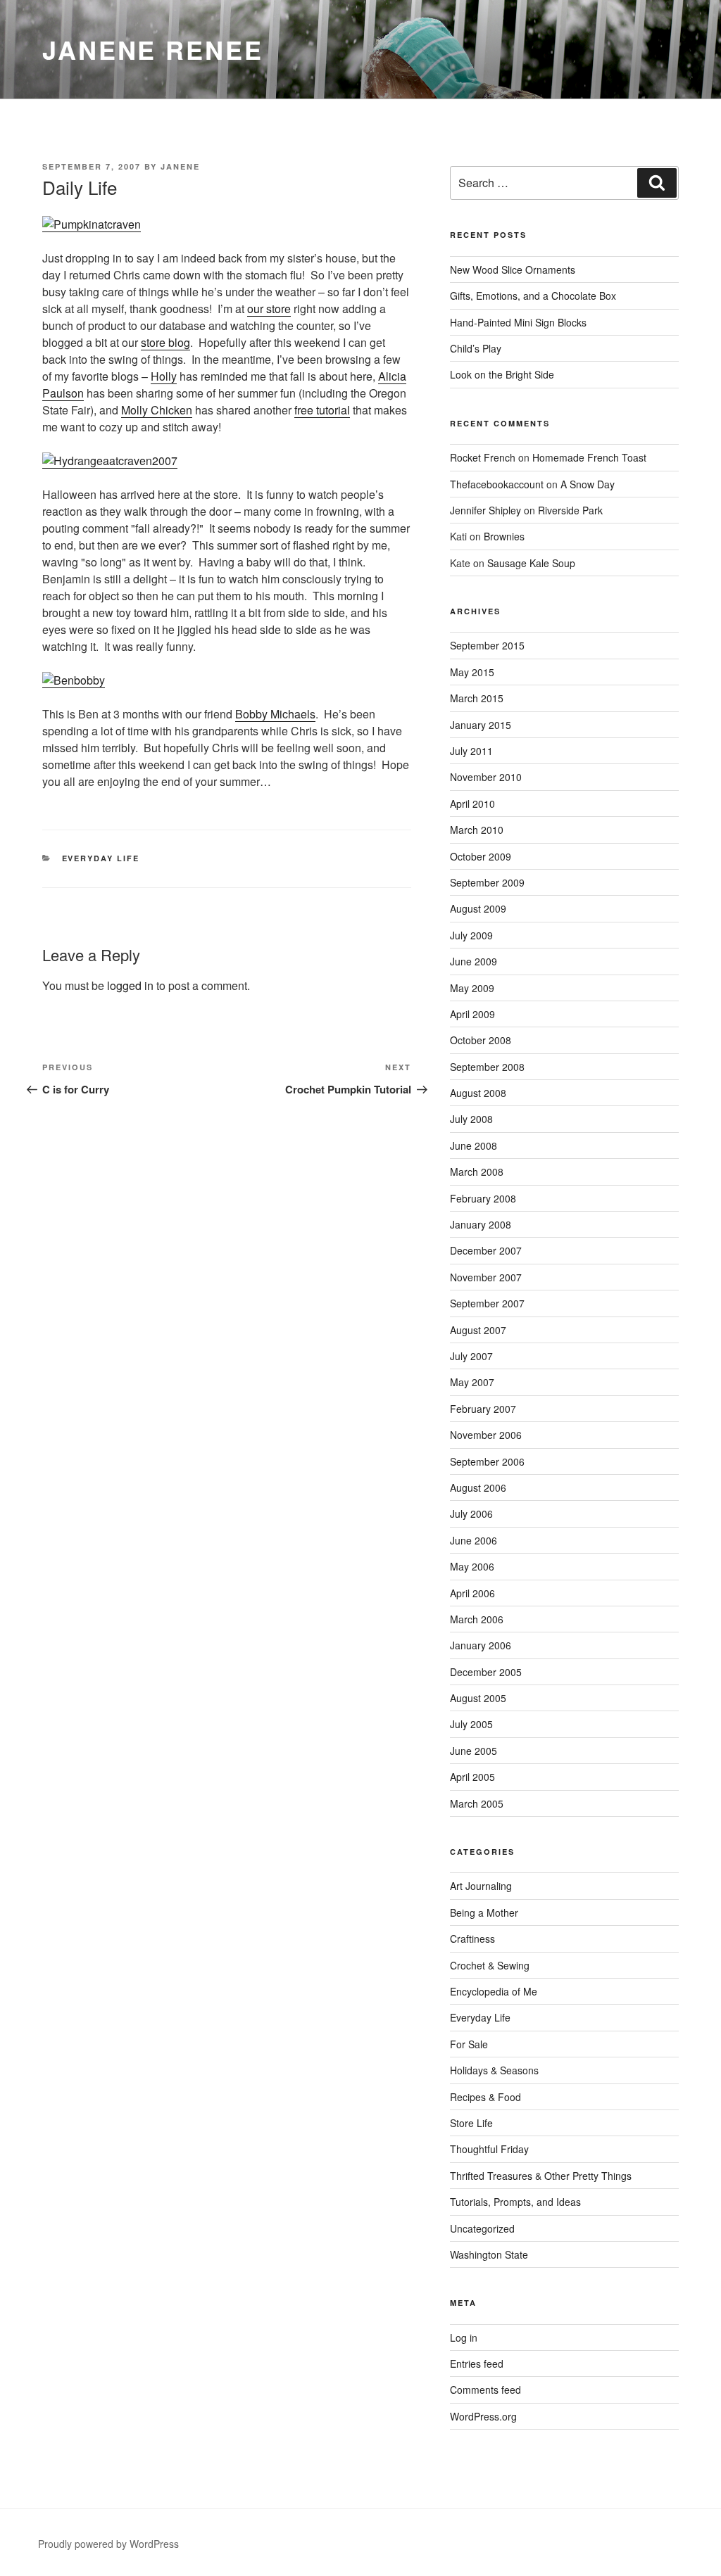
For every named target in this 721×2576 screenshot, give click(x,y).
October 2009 (481, 856)
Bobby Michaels (275, 714)
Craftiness (472, 1939)
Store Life (471, 2123)
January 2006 (481, 1645)
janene (180, 166)
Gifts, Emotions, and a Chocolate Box (533, 296)
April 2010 (472, 804)
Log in (464, 2337)
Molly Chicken (157, 410)
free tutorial (322, 410)
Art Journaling (481, 1886)
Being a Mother (484, 1912)
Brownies (504, 536)
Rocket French (483, 457)
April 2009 (472, 1014)
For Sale (469, 2044)
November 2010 (486, 777)
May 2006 (472, 1566)
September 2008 (487, 1067)
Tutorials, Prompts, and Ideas (515, 2202)
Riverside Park (570, 510)
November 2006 (486, 1435)
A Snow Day (588, 484)
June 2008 (474, 1146)
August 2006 (478, 1487)
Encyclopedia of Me (494, 1991)
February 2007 (483, 1409)
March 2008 (477, 1172)
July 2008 (471, 1119)
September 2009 (487, 882)
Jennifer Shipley (485, 510)
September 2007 (487, 1303)
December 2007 (486, 1250)
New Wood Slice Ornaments (513, 269)
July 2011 (471, 751)
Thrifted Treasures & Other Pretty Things (541, 2176)
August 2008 (478, 1093)
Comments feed (485, 2390)
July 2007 (471, 1356)
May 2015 (472, 672)
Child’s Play (476, 348)
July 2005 (471, 1724)
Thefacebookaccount (497, 484)
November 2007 (486, 1277)
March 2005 (477, 1803)
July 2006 (471, 1514)
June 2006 (474, 1540)
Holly (164, 376)
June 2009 (474, 961)
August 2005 (478, 1698)
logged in (130, 985)
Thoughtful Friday (489, 2149)
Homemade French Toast (589, 457)
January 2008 (481, 1224)
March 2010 (477, 830)
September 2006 (487, 1461)
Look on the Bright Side (502, 374)
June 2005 (474, 1751)
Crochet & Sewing (490, 1965)
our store (269, 309)
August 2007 (478, 1330)
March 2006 (477, 1619)
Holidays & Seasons (494, 2070)
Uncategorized (482, 2228)
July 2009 (471, 935)
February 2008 (483, 1198)
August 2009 (478, 908)
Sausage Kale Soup (531, 563)
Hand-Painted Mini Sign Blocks (518, 322)
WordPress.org (483, 2416)
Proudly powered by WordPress (108, 2544)
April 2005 (472, 1777)
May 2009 (472, 988)
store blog (165, 342)
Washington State (489, 2254)
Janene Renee (153, 49)
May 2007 (472, 1382)
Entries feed (477, 2364)
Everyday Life (101, 858)
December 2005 (486, 1672)
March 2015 (477, 698)
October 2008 (481, 1040)
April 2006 (472, 1593)
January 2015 (481, 725)
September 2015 (487, 645)
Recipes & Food (485, 2097)
